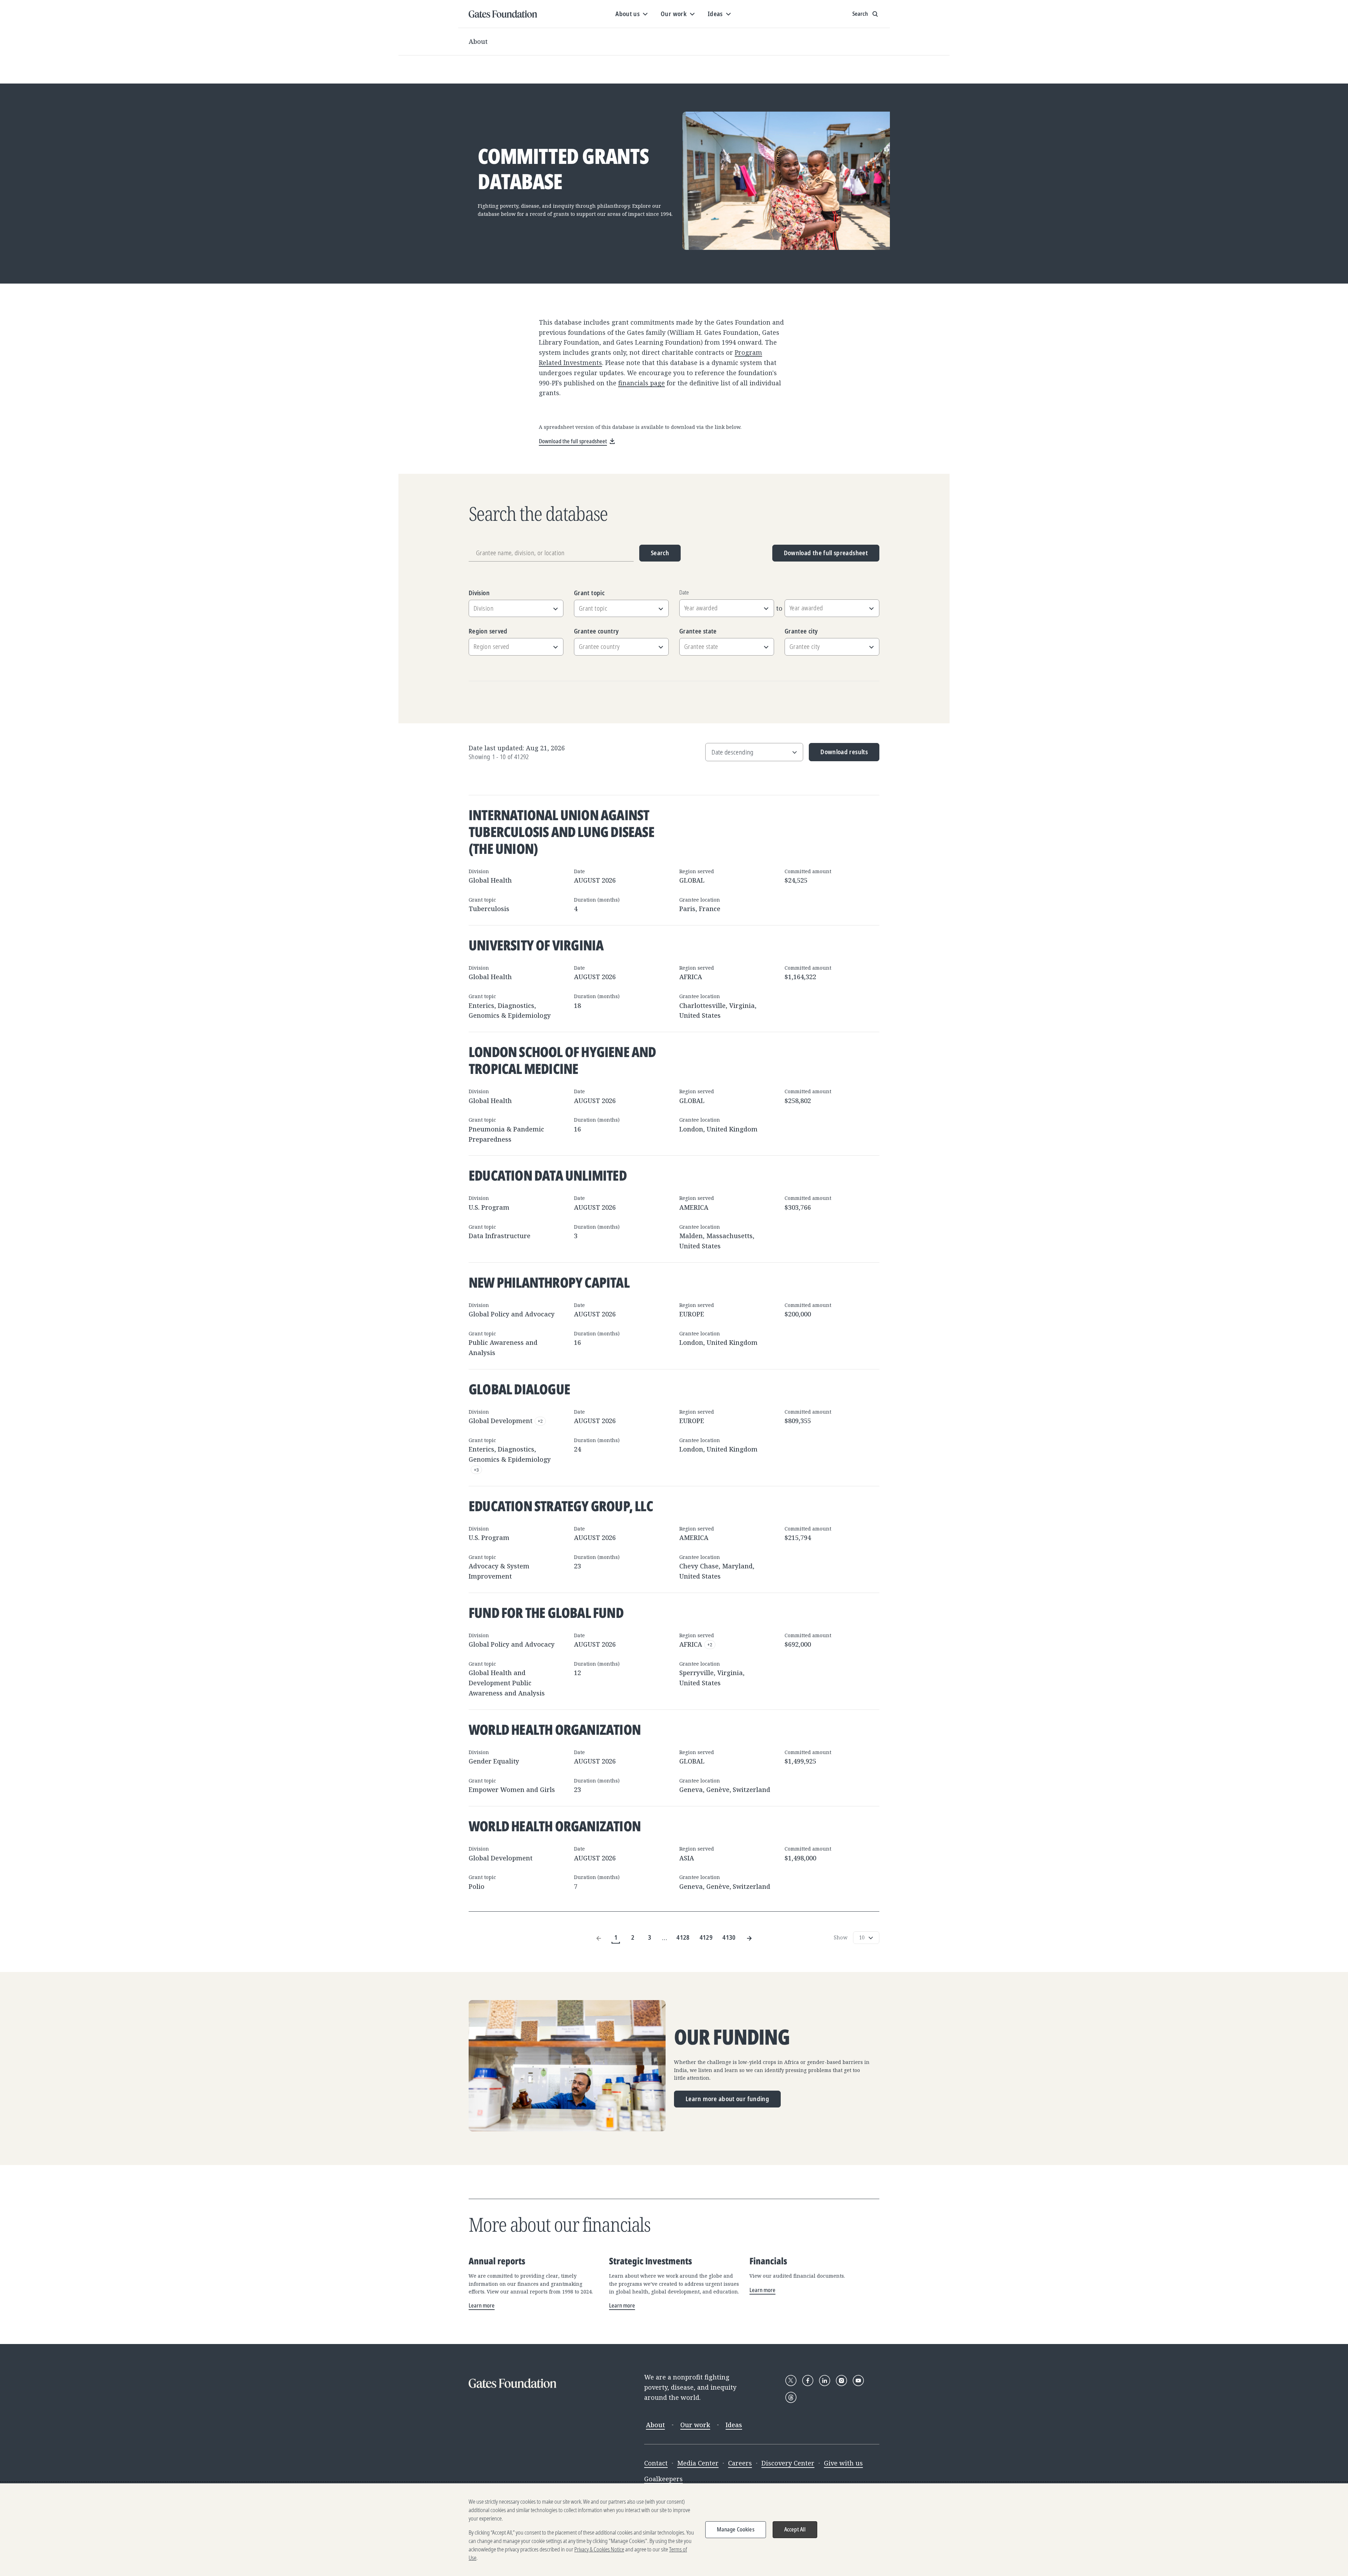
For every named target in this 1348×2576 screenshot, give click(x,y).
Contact (656, 2463)
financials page (642, 383)
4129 (706, 1937)
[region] (674, 2530)
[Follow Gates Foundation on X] (791, 2381)
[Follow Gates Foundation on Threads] (791, 2397)
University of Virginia (536, 945)
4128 (683, 1937)
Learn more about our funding (727, 2099)
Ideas (734, 2425)
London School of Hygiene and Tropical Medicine (562, 1060)
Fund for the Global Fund (546, 1612)
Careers (740, 2463)
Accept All (795, 2529)
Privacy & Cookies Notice (599, 2549)
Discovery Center (788, 2463)
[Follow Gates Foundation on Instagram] (841, 2381)
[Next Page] (749, 1937)
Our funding (732, 2037)
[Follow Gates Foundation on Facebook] (808, 2381)
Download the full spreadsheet (826, 553)
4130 (729, 1937)
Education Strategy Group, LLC (561, 1506)
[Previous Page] (599, 1937)
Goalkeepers (663, 2479)
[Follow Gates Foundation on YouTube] (858, 2381)
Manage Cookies (736, 2529)
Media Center (698, 2463)
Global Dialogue (519, 1389)
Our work (695, 2425)
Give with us (843, 2463)
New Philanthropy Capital (549, 1282)
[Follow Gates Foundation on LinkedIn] (825, 2381)
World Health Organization (555, 1729)
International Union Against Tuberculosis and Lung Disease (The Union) (561, 832)
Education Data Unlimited (548, 1175)
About (478, 41)
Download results (838, 754)
